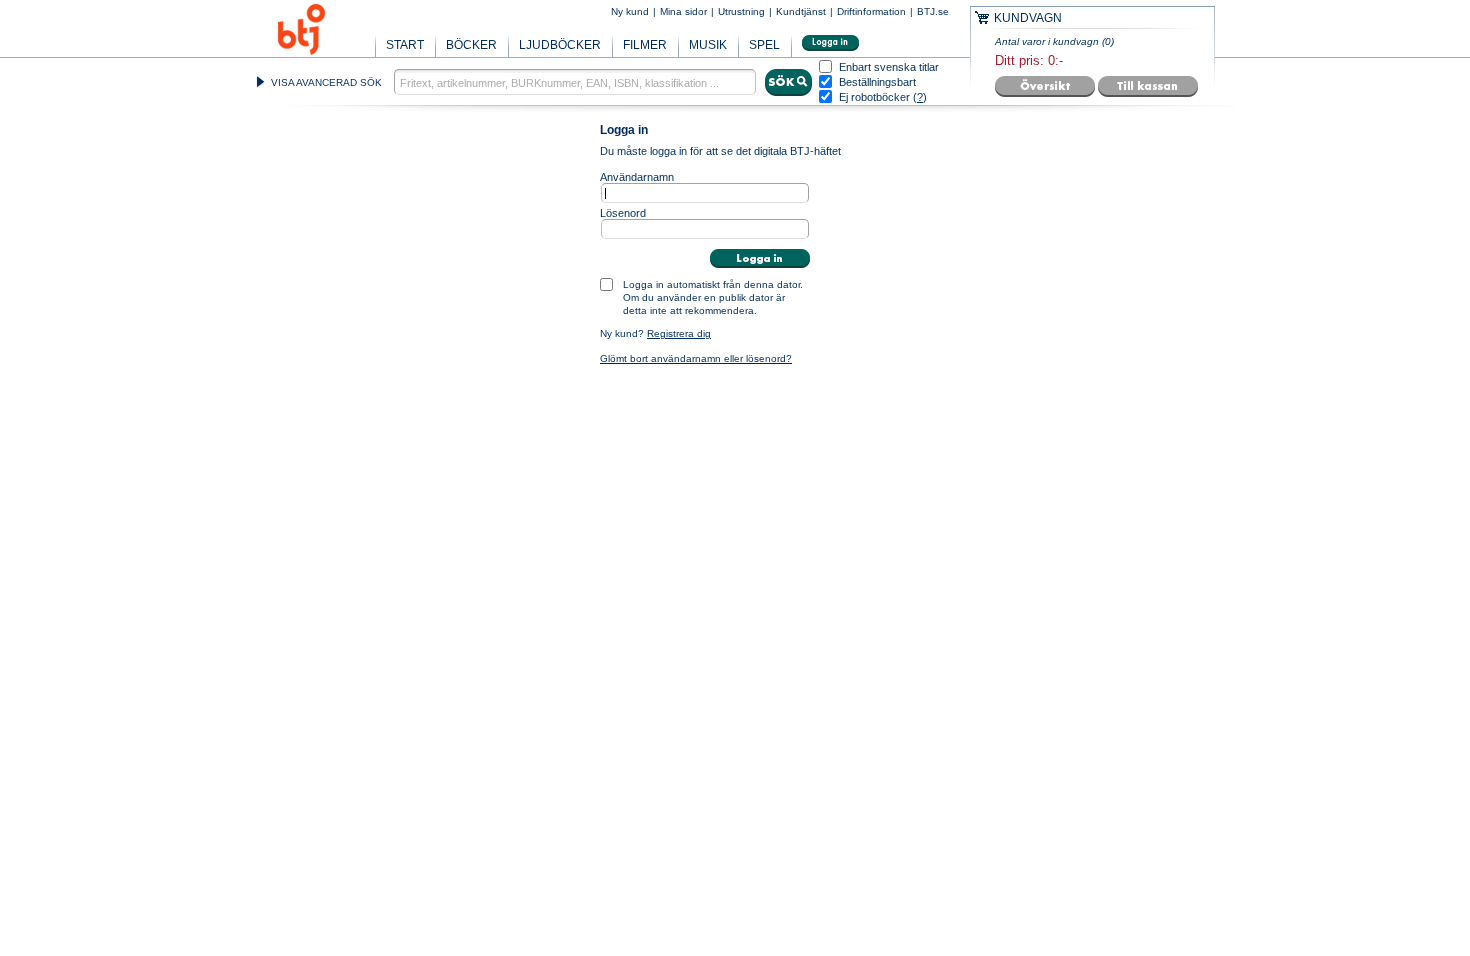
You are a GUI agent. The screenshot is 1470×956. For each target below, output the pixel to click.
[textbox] (575, 82)
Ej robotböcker (874, 97)
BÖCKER (471, 45)
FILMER (645, 45)
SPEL (764, 45)
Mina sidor (683, 11)
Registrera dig (679, 333)
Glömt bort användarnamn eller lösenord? (696, 358)
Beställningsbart (877, 82)
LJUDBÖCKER (560, 45)
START (405, 45)
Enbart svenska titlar (889, 67)
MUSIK (708, 45)
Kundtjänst (801, 11)
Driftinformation (871, 11)
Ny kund (630, 11)
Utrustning (741, 11)
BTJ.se (933, 11)
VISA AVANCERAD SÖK (326, 82)
